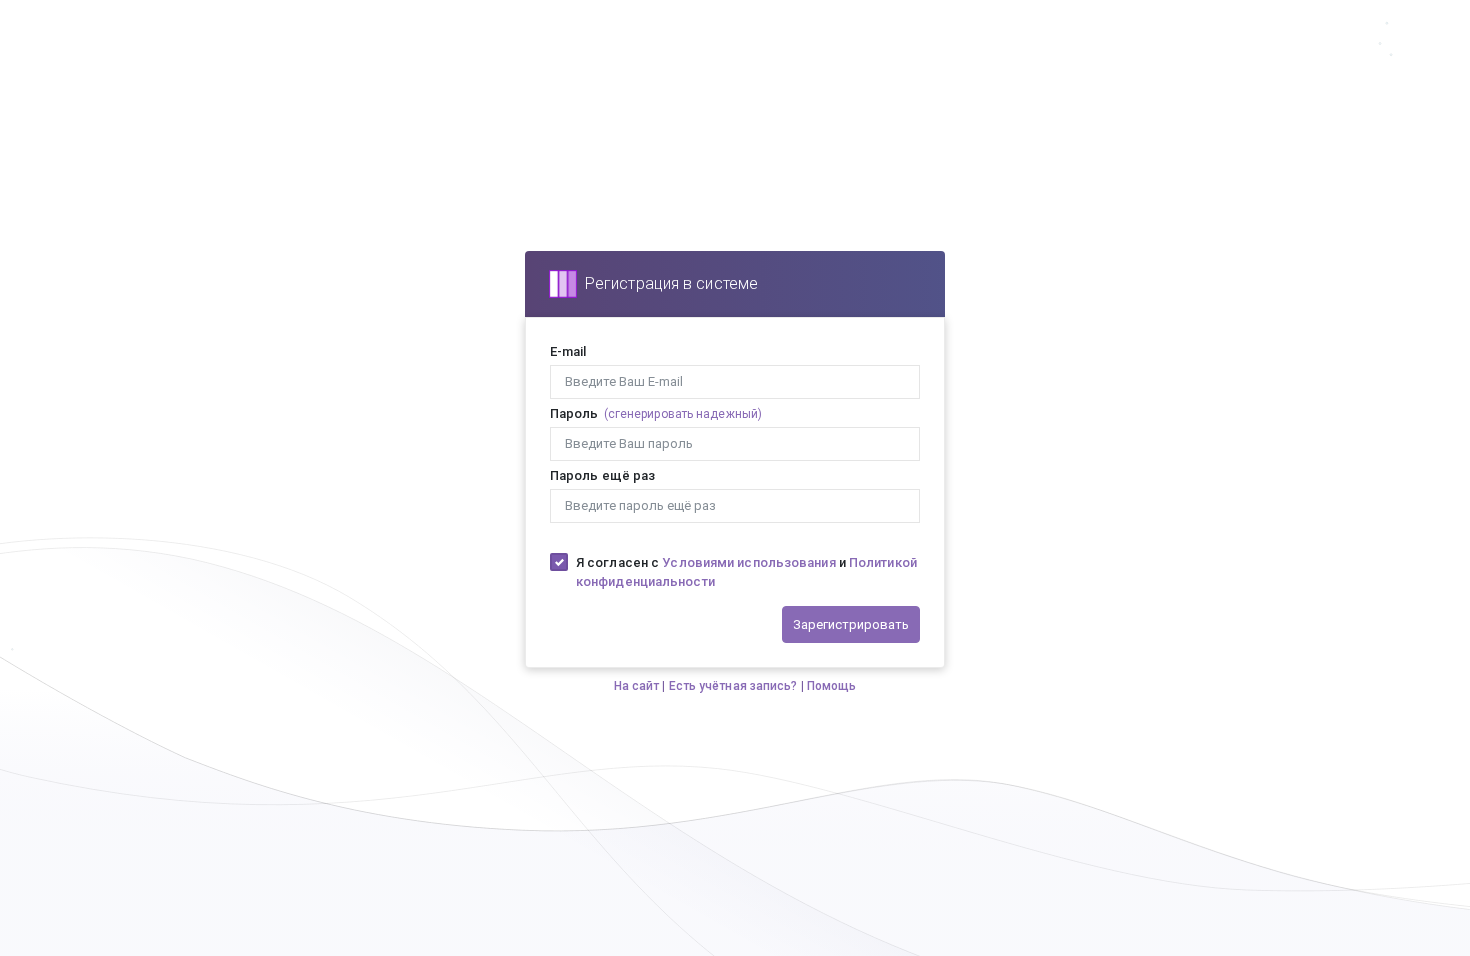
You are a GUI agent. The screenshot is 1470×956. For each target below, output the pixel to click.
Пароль (574, 413)
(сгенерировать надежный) (683, 414)
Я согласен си (746, 572)
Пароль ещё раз (602, 475)
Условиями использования (748, 562)
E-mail (568, 351)
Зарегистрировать (851, 624)
